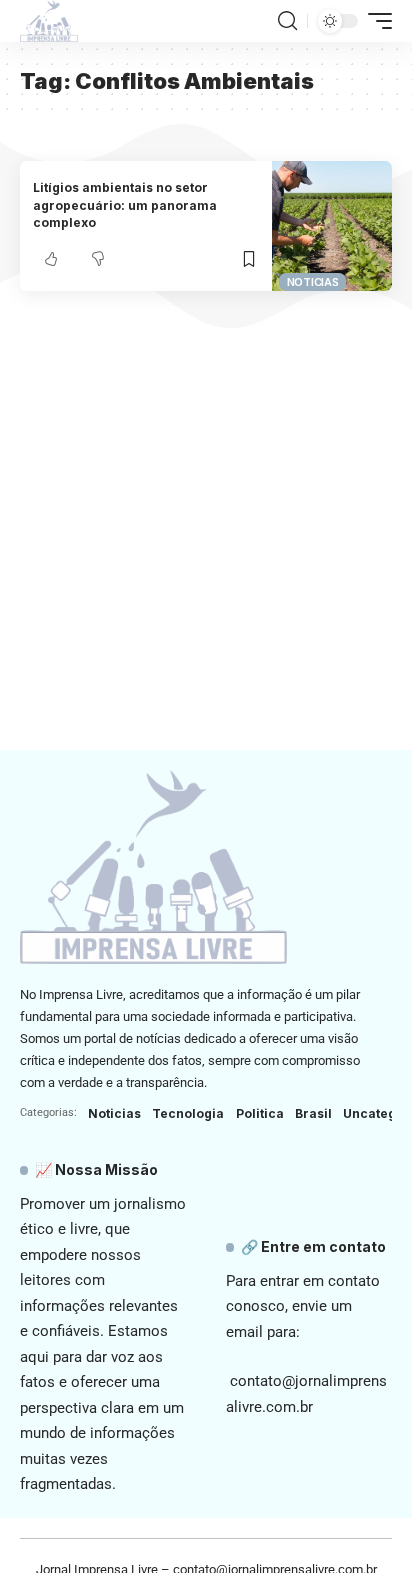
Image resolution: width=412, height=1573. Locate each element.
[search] (287, 21)
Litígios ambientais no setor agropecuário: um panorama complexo (125, 205)
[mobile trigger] (375, 21)
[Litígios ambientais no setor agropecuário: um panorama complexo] (332, 226)
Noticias (313, 282)
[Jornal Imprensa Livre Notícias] (49, 21)
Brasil (313, 1113)
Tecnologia (188, 1113)
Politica (260, 1113)
